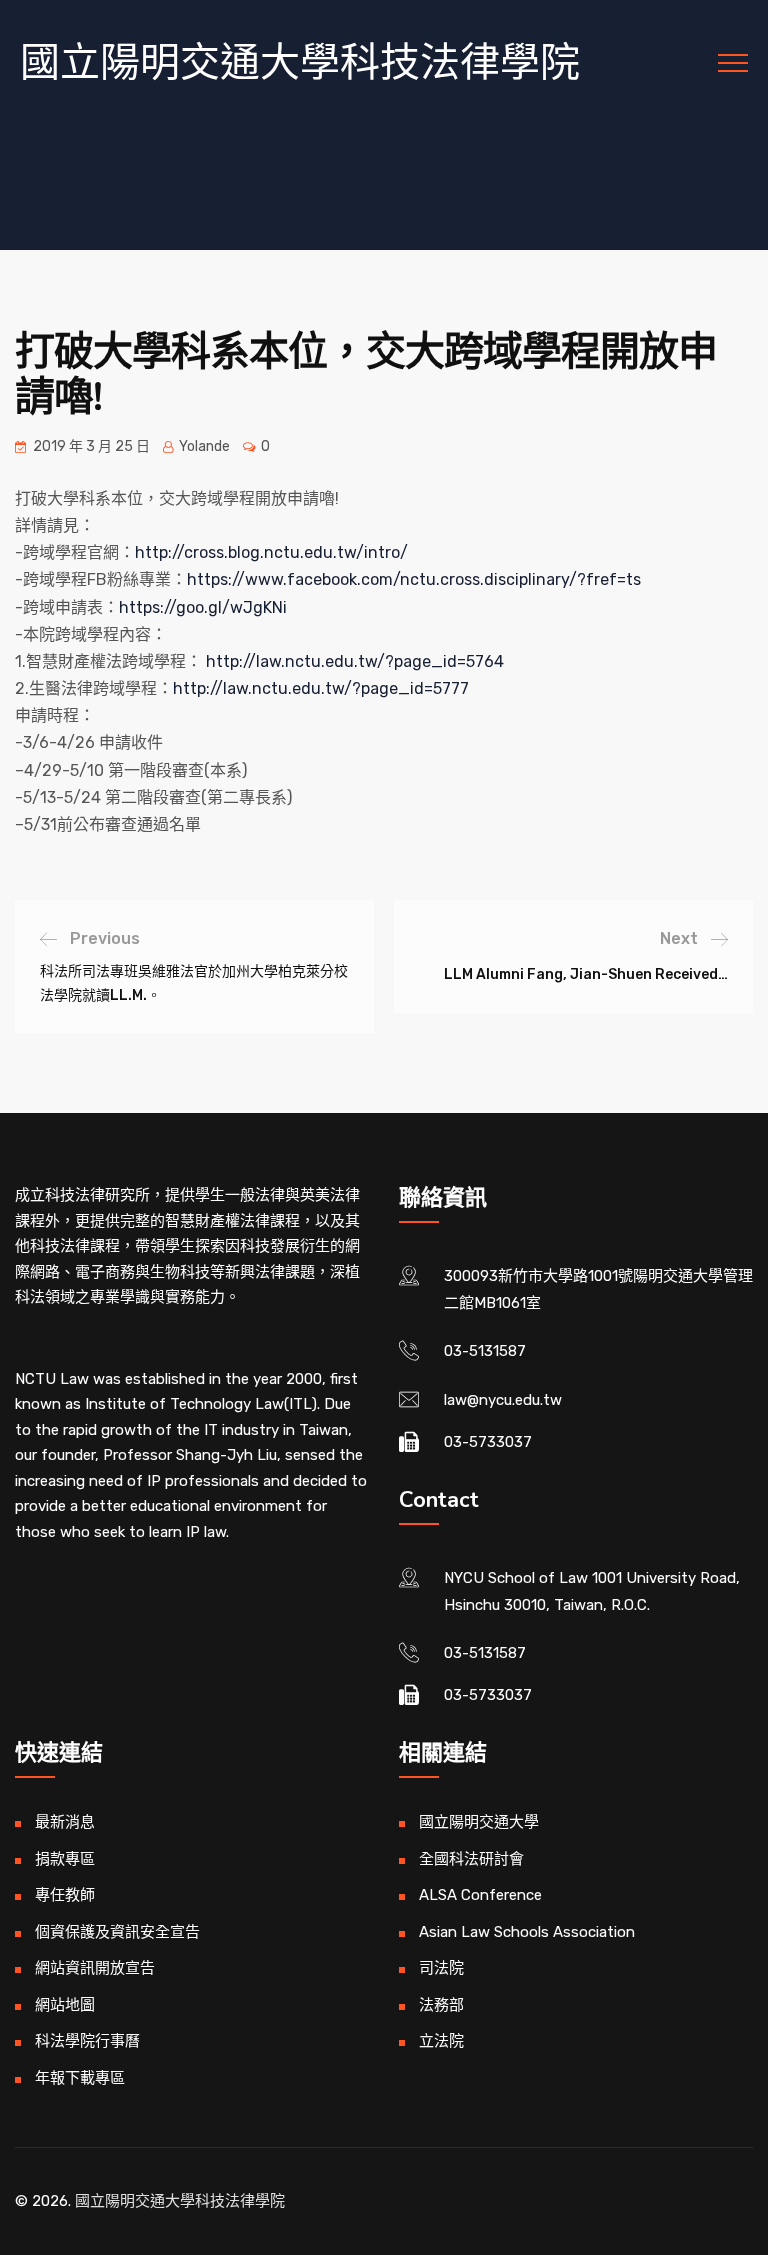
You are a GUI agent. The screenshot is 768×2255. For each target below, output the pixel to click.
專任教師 (65, 1895)
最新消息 (65, 1822)
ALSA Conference (480, 1895)
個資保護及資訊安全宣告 (117, 1932)
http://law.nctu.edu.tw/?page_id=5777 (321, 688)
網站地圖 (65, 2005)
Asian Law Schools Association (527, 1932)
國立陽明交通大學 (479, 1822)
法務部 (441, 2005)
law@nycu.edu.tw (503, 1400)
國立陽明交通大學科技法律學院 (300, 62)
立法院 (441, 2041)
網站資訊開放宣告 (95, 1968)
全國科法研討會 (471, 1859)
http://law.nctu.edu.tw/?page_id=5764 (355, 661)
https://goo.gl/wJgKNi (203, 607)
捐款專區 (65, 1859)
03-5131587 (485, 1351)
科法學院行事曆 (87, 2041)
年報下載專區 (80, 2078)
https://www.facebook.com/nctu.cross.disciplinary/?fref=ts (414, 579)
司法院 (441, 1968)
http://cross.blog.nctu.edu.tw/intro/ (271, 552)
